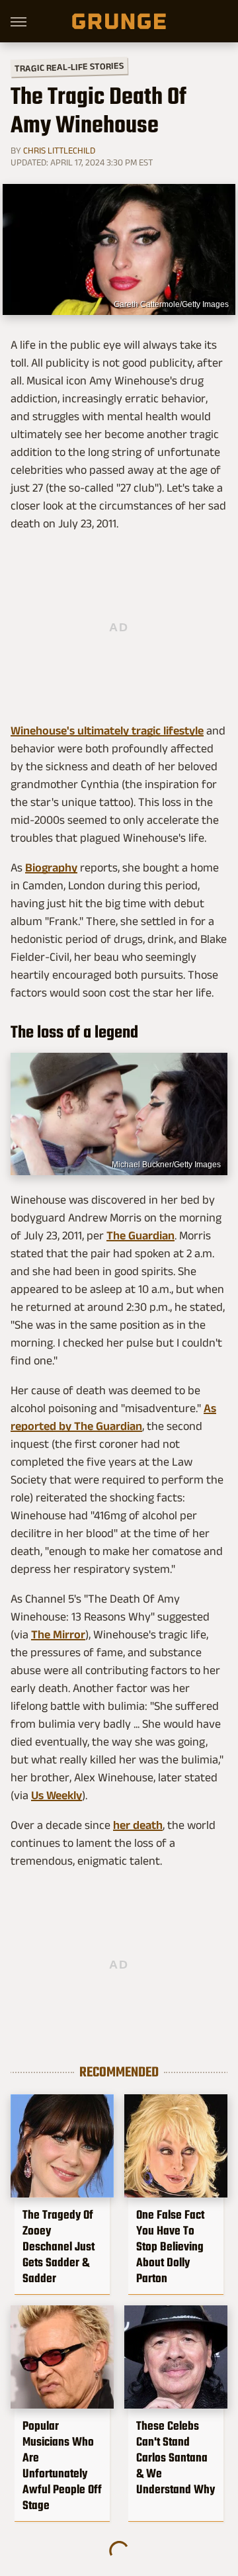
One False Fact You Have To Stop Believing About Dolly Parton (170, 2246)
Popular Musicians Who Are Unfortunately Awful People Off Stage (62, 2465)
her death (138, 1825)
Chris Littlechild (59, 150)
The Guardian (140, 1235)
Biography (51, 867)
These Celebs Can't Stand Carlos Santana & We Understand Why (176, 2458)
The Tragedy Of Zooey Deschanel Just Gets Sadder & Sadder (59, 2246)
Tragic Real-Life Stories (69, 67)
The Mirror (58, 1634)
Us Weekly (57, 1795)
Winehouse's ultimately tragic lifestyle (107, 731)
